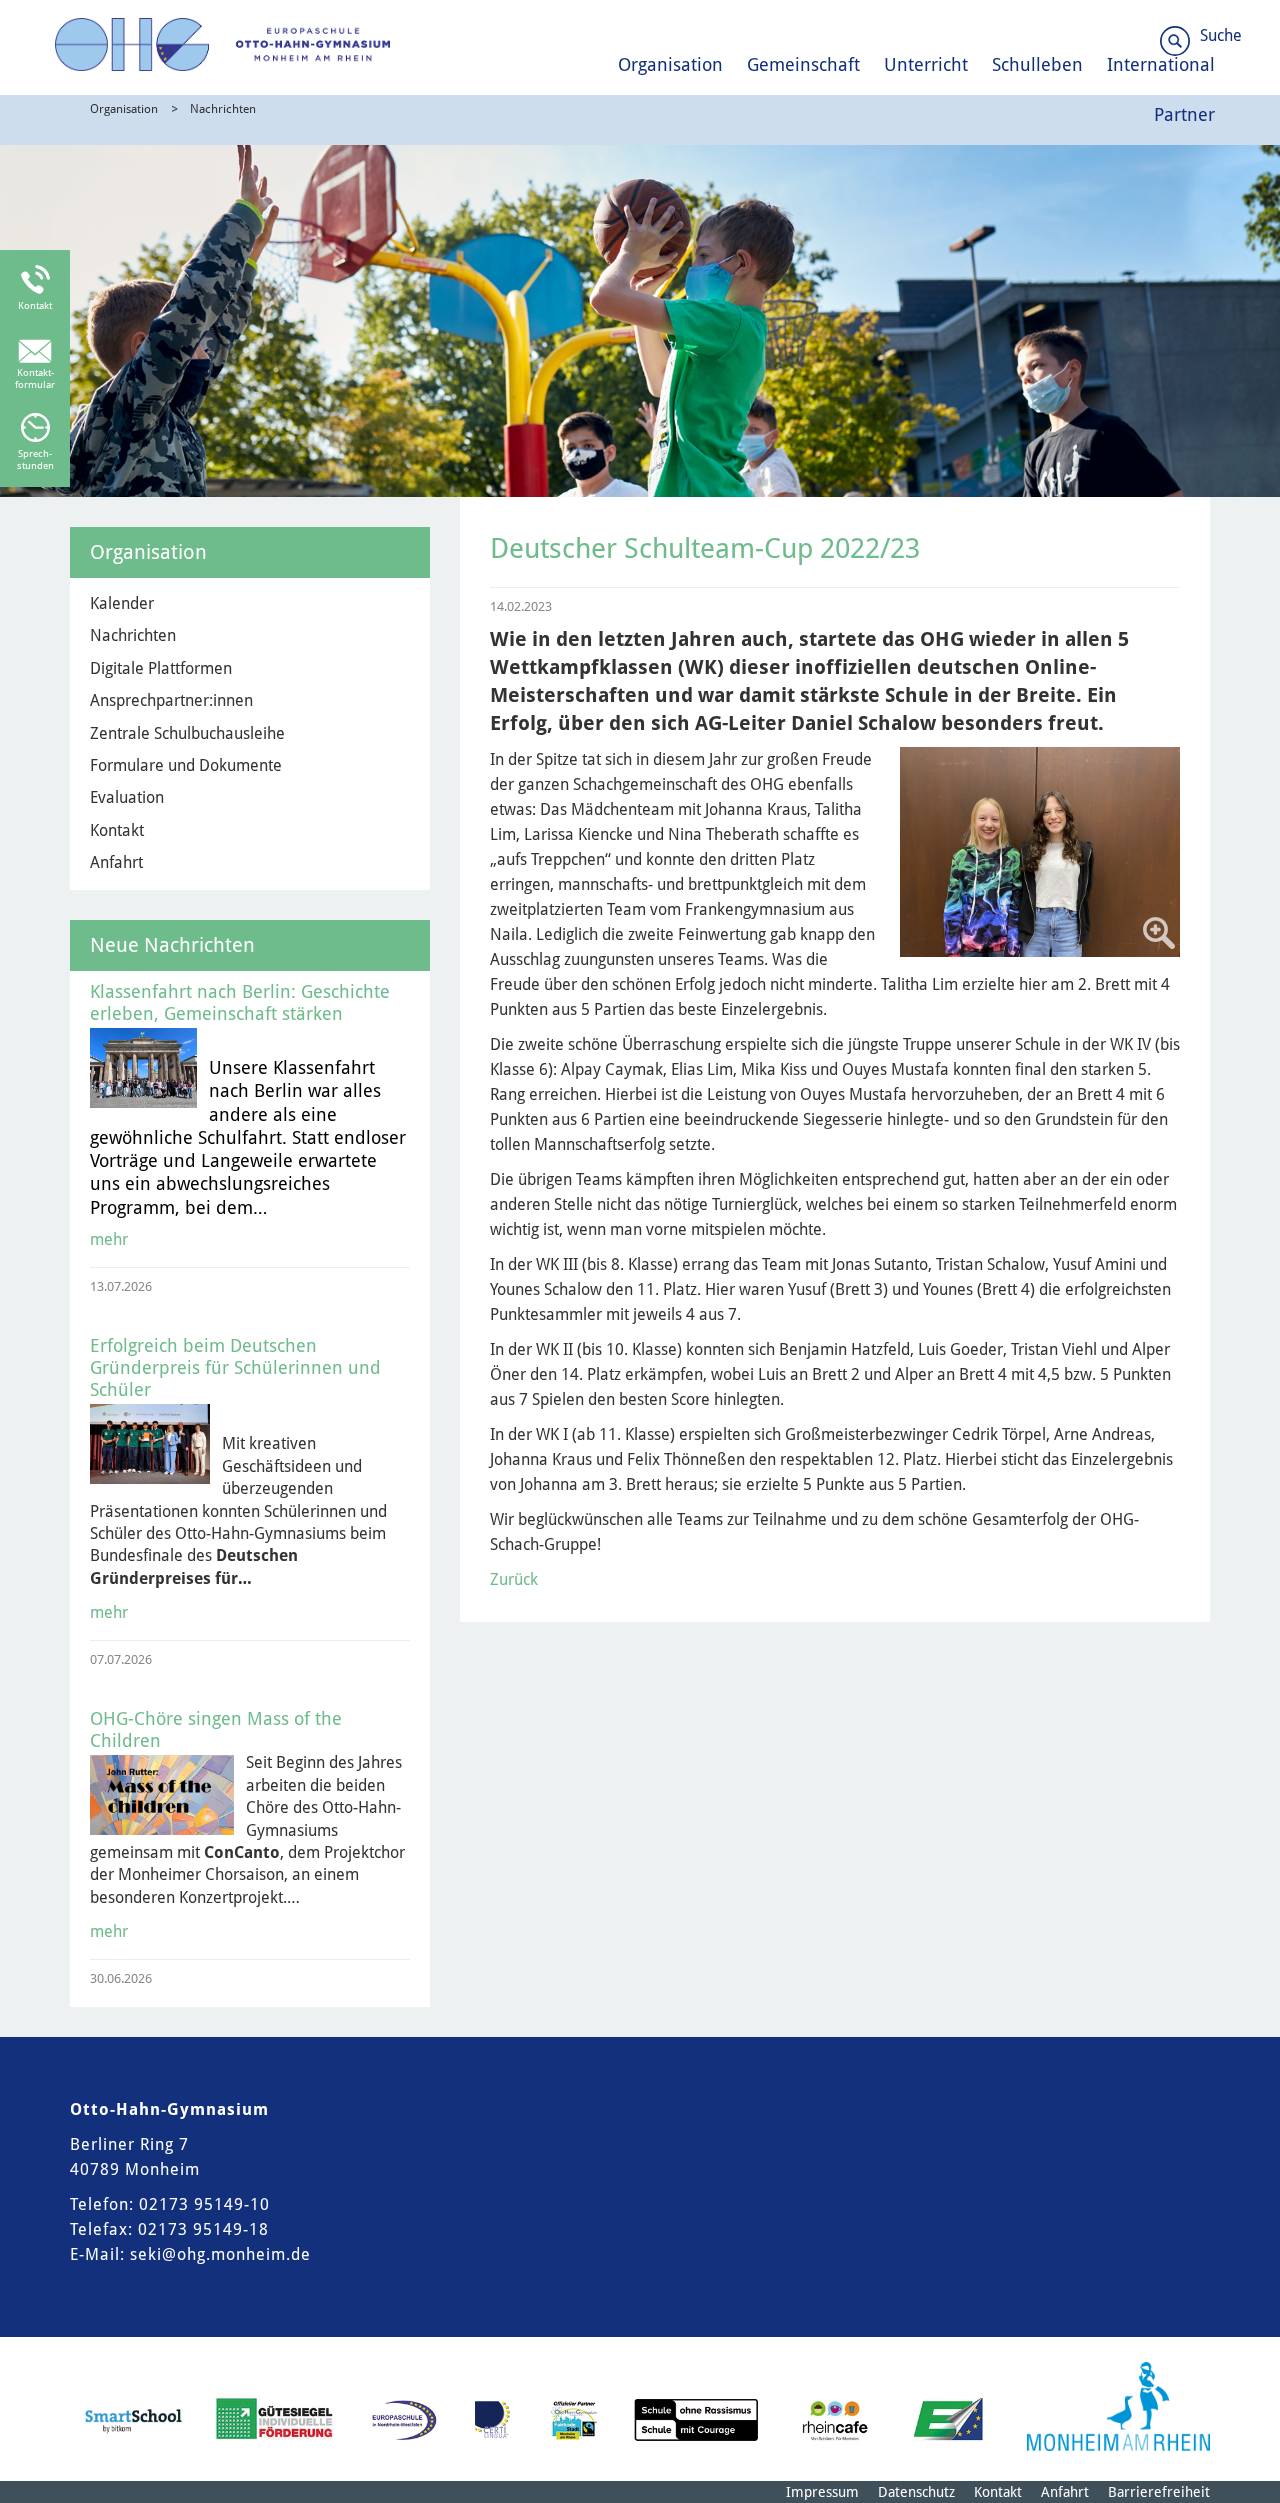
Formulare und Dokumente (186, 765)
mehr (109, 1239)
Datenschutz (916, 2492)
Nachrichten (223, 109)
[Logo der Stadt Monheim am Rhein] (1118, 2406)
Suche (1221, 35)
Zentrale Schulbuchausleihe (187, 733)
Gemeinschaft (803, 64)
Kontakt (117, 830)
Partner (1184, 114)
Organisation (670, 64)
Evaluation (127, 797)
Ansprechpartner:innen (171, 700)
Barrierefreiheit (1159, 2492)
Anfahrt (116, 862)
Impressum (822, 2492)
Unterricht (926, 64)
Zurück (514, 1579)
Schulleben (1037, 64)
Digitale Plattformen (161, 668)
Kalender (122, 603)
